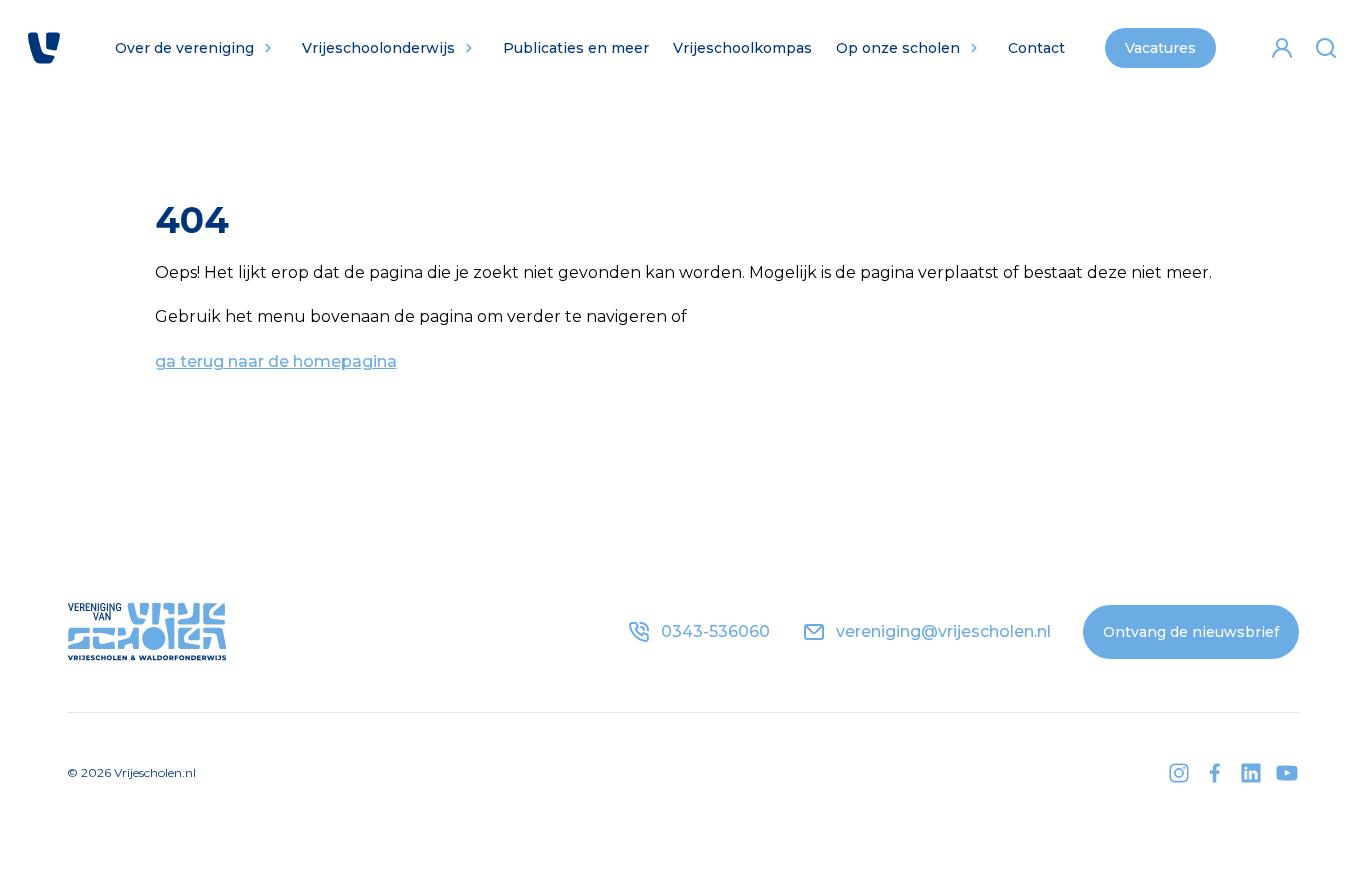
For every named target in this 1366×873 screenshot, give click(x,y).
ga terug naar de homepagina (276, 361)
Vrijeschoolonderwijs (378, 48)
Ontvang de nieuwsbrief (1191, 632)
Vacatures (1160, 48)
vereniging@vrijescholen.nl (943, 631)
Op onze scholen (898, 48)
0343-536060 (715, 631)
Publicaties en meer (576, 48)
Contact (1036, 48)
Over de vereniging (184, 48)
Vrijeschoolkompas (742, 48)
